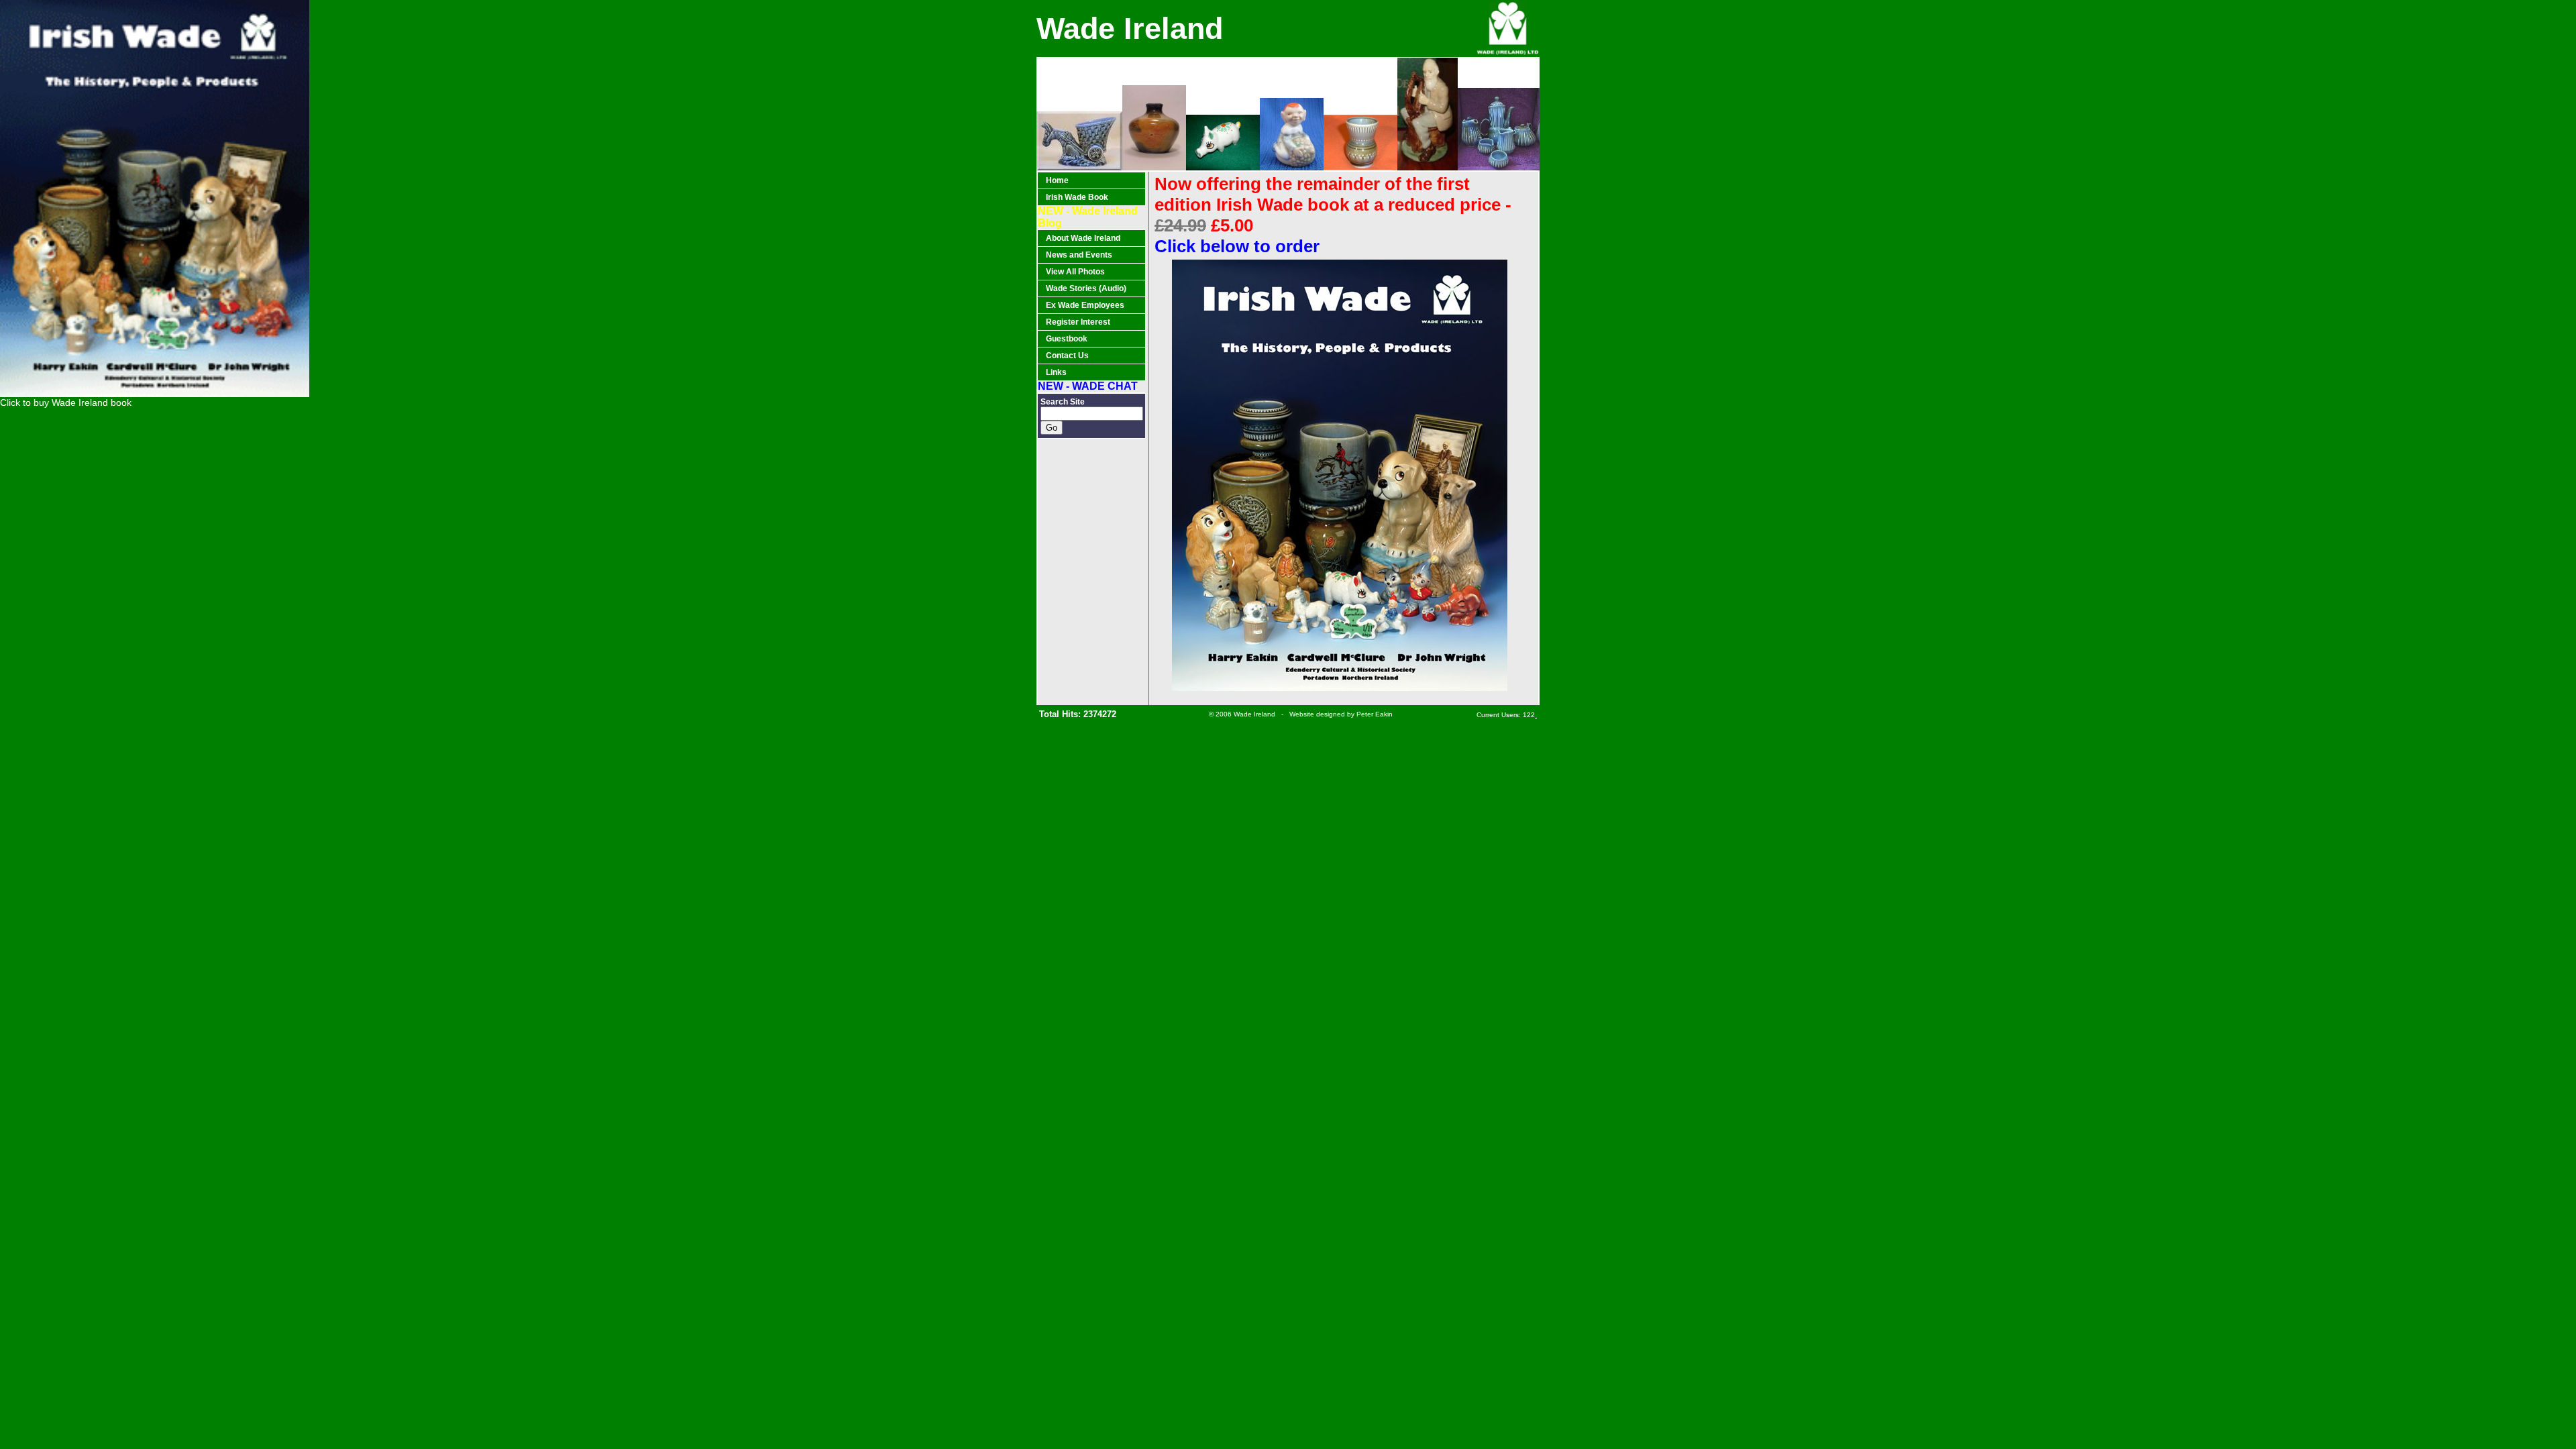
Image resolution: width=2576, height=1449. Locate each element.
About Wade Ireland (1083, 238)
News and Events (1079, 255)
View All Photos (1075, 272)
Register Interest (1078, 322)
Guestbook (1067, 339)
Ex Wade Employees (1085, 305)
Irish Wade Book (1077, 197)
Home (1057, 180)
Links (1056, 372)
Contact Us (1067, 356)
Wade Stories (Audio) (1086, 288)
